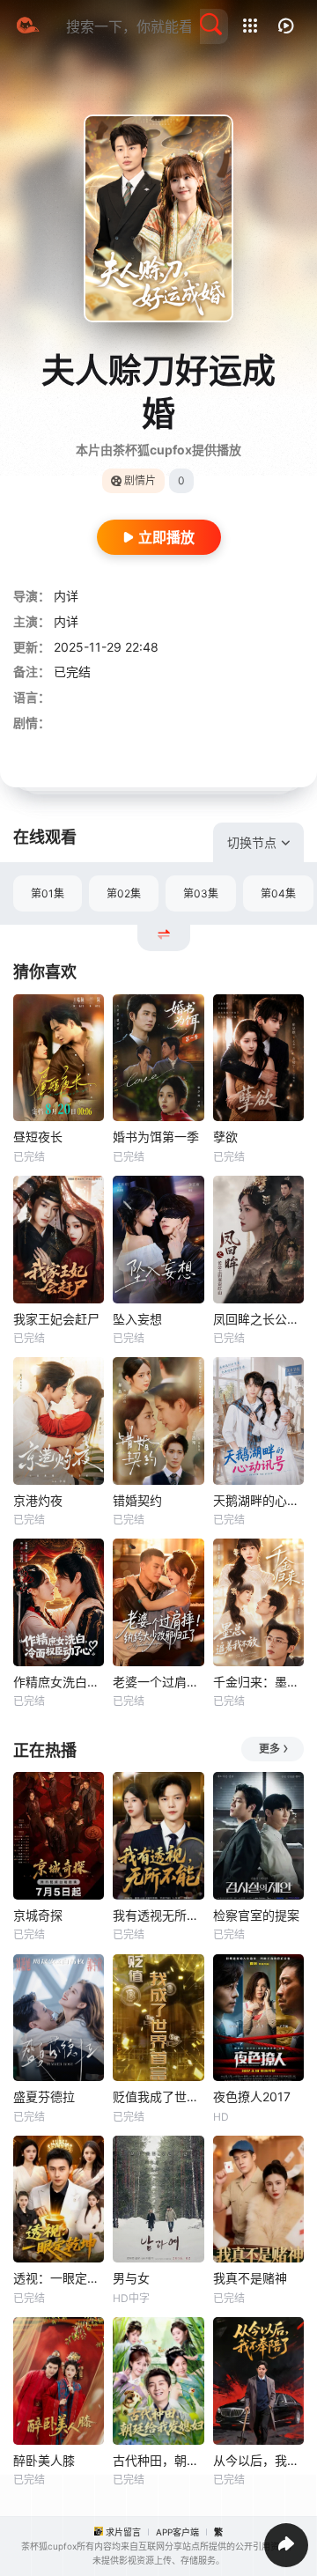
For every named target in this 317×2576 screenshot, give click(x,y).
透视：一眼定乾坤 (59, 2278)
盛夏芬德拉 (44, 2096)
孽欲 (225, 1137)
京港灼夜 (38, 1500)
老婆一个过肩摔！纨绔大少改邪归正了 (158, 1682)
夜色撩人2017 (252, 2096)
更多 (269, 1749)
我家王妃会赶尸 (56, 1319)
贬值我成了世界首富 (158, 2096)
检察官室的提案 (256, 1915)
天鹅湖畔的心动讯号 (258, 1500)
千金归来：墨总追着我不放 (258, 1682)
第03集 (201, 893)
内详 (66, 596)
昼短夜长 (38, 1137)
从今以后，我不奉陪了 (258, 2460)
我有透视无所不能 (158, 1915)
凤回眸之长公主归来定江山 (258, 1319)
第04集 (278, 893)
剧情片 (140, 480)
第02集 (124, 893)
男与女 (131, 2278)
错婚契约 (137, 1500)
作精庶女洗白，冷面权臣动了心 (59, 1682)
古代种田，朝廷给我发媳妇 (158, 2460)
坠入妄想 (137, 1319)
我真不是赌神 (250, 2278)
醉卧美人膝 (44, 2460)
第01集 (48, 893)
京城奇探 (38, 1915)
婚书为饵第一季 (156, 1137)
